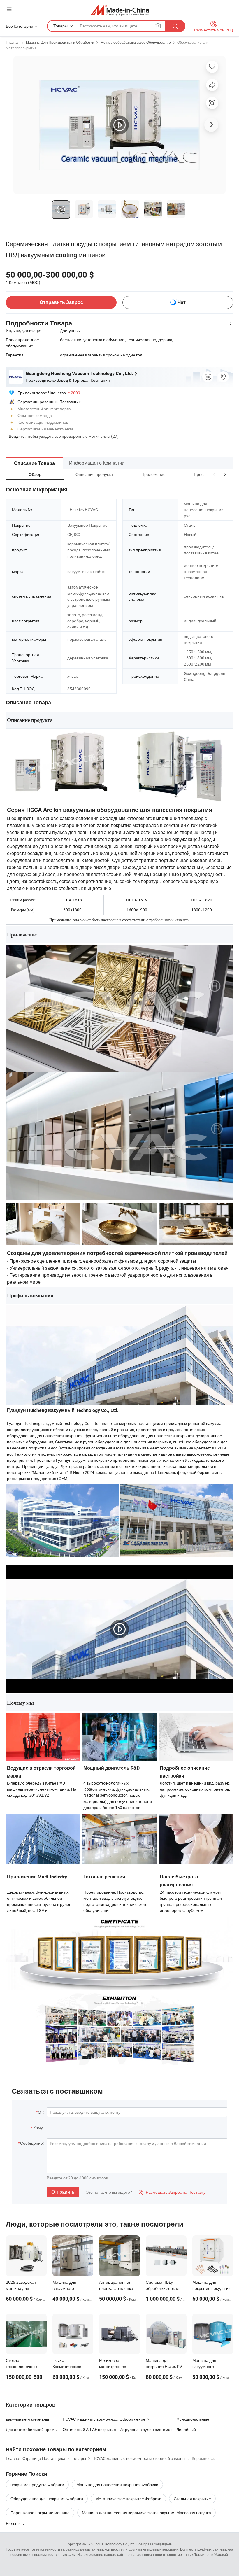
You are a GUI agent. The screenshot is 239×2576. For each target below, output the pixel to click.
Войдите (17, 436)
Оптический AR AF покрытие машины (91, 2429)
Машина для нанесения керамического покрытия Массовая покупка (146, 2513)
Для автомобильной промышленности (34, 2429)
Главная (13, 42)
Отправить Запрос (61, 302)
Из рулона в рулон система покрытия (148, 2429)
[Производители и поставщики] (120, 10)
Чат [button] (182, 302)
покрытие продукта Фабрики (37, 2485)
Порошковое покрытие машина (40, 2513)
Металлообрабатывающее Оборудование (136, 42)
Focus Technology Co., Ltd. (115, 2544)
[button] (214, 474)
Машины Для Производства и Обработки (60, 42)
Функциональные (193, 2419)
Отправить (63, 2192)
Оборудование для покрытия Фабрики (47, 2499)
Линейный (186, 2429)
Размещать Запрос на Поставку (172, 2192)
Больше (14, 2523)
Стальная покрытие (192, 2499)
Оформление (132, 2419)
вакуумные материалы (27, 2419)
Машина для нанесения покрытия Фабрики (117, 2485)
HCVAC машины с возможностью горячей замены (91, 2419)
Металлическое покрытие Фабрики (128, 2499)
